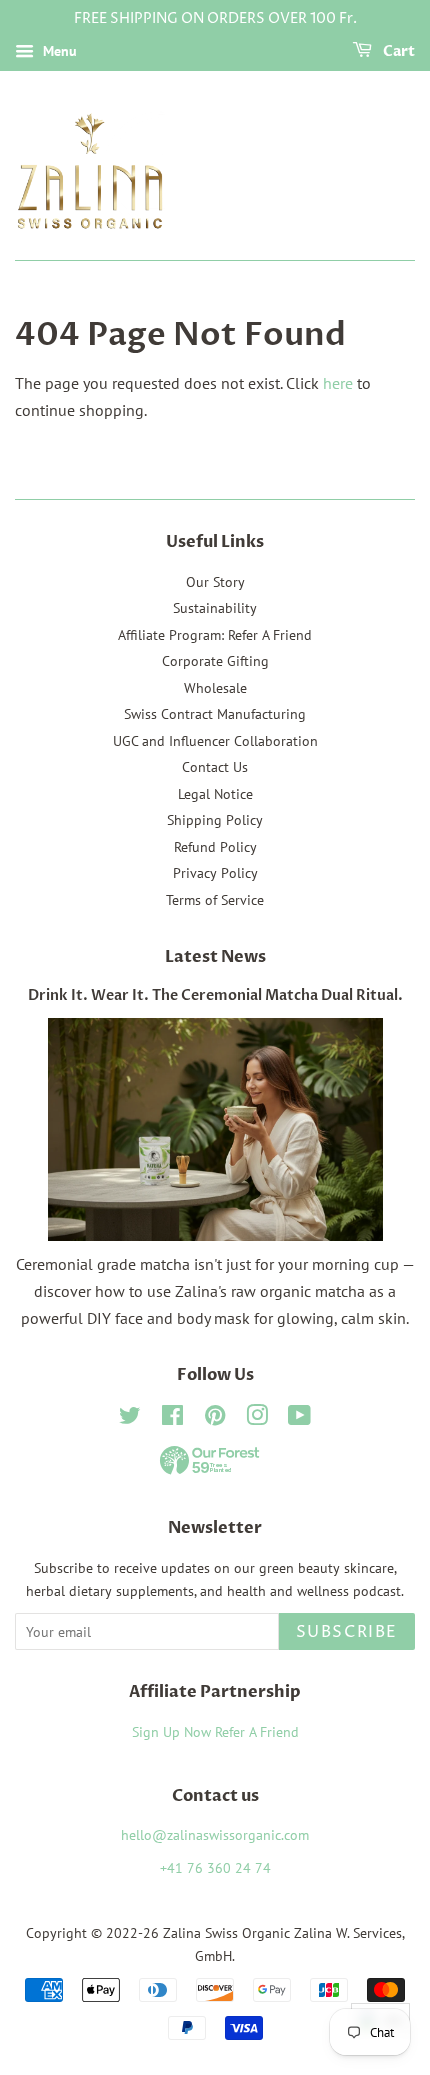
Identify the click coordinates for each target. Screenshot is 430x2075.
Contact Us (215, 767)
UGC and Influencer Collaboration (215, 741)
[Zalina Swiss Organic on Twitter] (130, 1419)
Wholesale (215, 688)
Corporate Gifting (215, 661)
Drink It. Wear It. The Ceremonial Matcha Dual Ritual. (215, 996)
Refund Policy (215, 847)
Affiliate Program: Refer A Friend (215, 635)
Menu (58, 51)
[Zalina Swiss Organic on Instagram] (257, 1419)
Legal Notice (215, 794)
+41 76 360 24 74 (215, 1868)
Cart (397, 51)
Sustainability (215, 608)
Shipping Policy (215, 820)
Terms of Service (215, 900)
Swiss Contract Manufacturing (215, 714)
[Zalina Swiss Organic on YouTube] (299, 1419)
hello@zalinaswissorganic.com (215, 1835)
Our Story (215, 582)
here (338, 383)
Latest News (215, 957)
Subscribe (347, 1632)
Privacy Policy (215, 873)
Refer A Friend (257, 1732)
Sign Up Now (171, 1732)
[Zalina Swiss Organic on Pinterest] (215, 1419)
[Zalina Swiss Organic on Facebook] (172, 1419)
